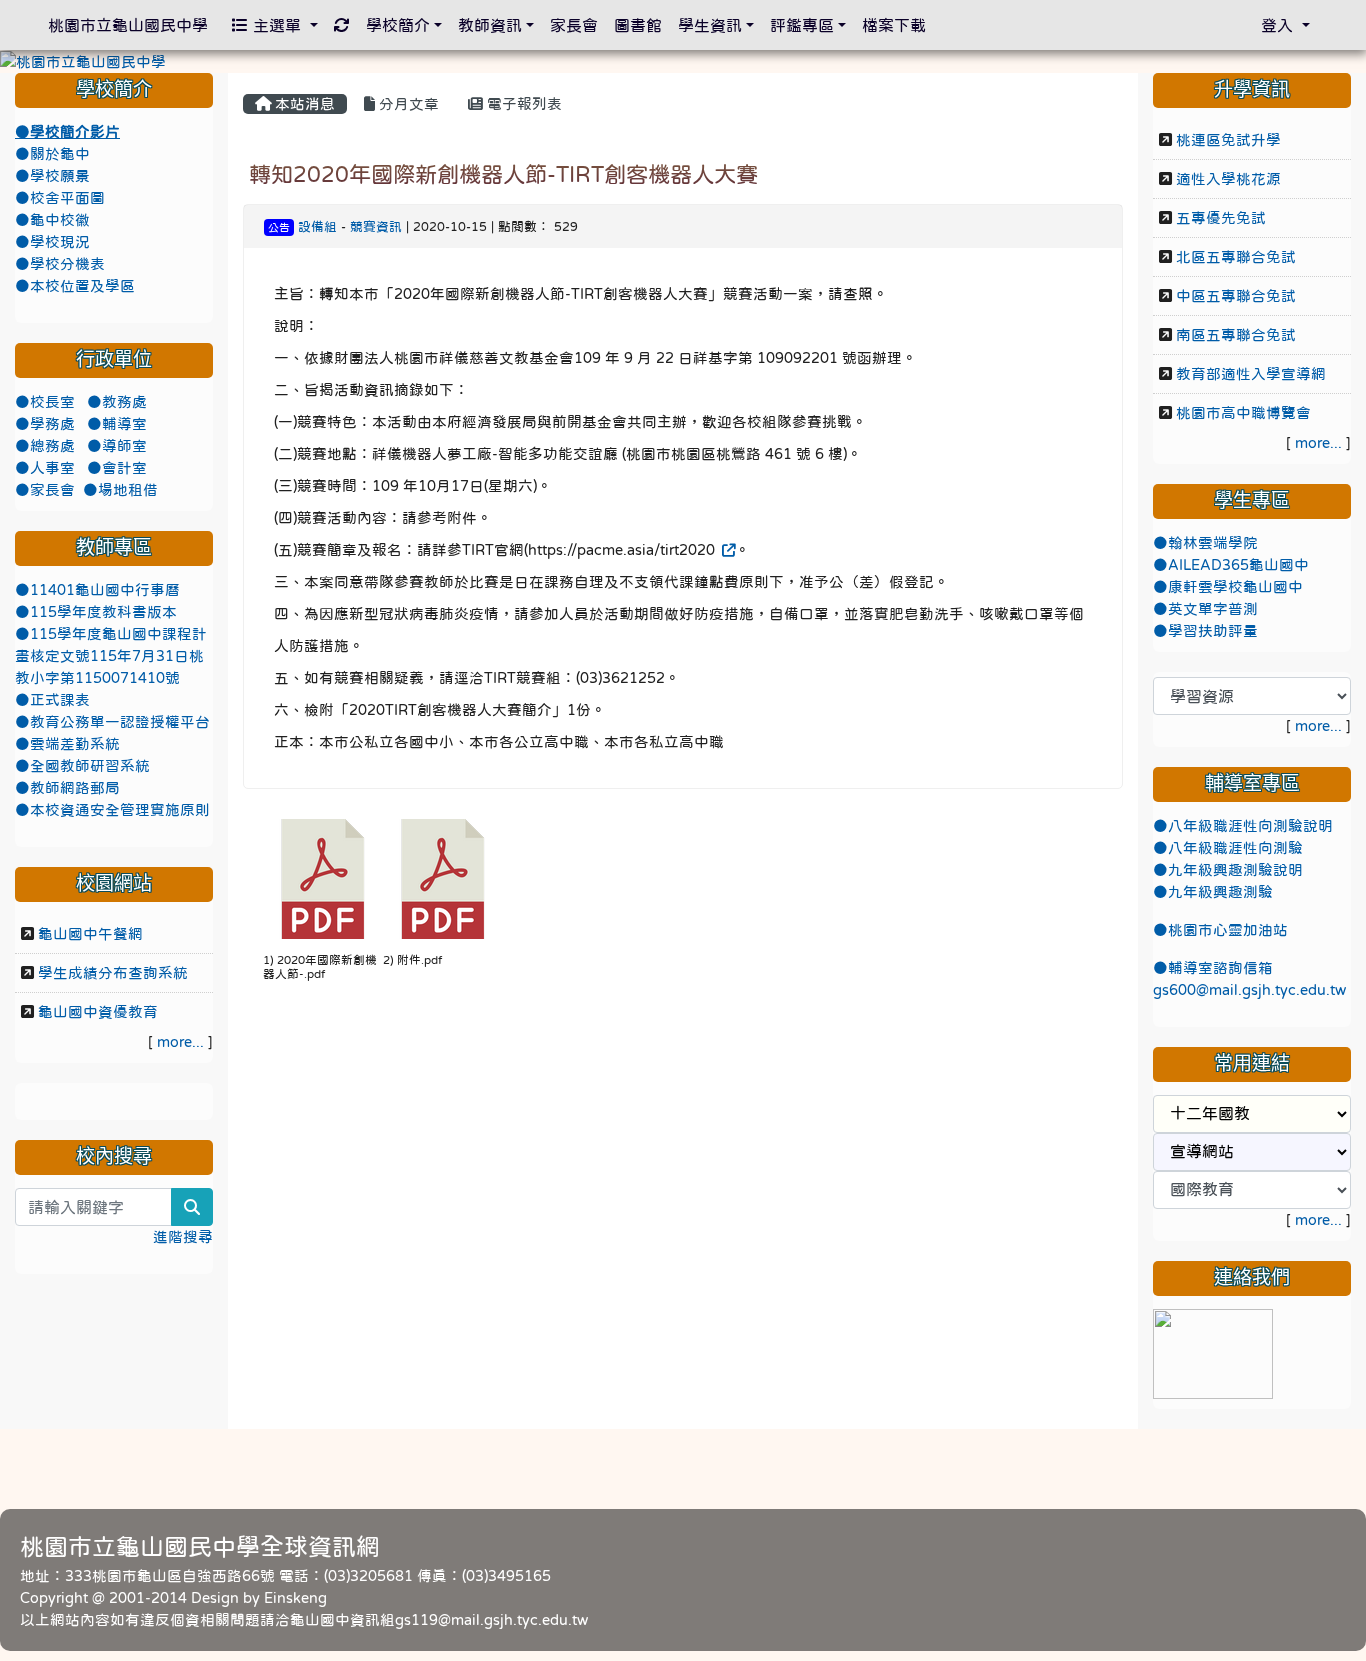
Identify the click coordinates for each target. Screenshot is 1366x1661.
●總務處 (47, 446)
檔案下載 (894, 25)
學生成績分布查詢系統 (113, 973)
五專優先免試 (1221, 218)
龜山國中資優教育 (98, 1012)
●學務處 (47, 424)
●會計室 (117, 468)
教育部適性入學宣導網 (1251, 374)
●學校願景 (52, 176)
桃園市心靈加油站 (1228, 930)
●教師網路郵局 (67, 788)
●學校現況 (52, 242)
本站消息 (303, 104)
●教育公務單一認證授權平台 (112, 722)
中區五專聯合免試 (1236, 296)
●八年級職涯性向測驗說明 (1243, 826)
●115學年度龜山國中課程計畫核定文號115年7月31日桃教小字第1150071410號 (111, 656)
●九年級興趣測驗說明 (1228, 870)
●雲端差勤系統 (67, 744)
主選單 (277, 25)
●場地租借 (120, 490)
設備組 (317, 226)
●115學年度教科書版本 (96, 612)
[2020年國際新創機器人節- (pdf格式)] (323, 879)
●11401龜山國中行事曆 (97, 590)
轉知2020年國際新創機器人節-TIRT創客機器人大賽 (503, 174)
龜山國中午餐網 (90, 934)
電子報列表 (522, 104)
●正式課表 (52, 700)
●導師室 (117, 446)
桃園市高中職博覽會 (1243, 413)
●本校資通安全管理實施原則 (112, 810)
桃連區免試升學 (1228, 140)
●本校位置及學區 (75, 286)
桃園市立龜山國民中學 (128, 25)
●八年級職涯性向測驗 (1228, 848)
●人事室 (47, 468)
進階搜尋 (183, 1237)
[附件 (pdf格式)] (443, 879)
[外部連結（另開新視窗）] (727, 550)
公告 (279, 227)
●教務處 (117, 402)
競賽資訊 (376, 226)
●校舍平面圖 (60, 198)
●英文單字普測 (1205, 609)
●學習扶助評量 (1205, 631)
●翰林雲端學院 (1205, 543)
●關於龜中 (52, 154)
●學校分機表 (60, 264)
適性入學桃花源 (1228, 179)
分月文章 (407, 104)
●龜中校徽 (52, 220)
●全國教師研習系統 (82, 766)
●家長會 (45, 490)
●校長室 (47, 402)
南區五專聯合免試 (1236, 335)
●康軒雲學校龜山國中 (1228, 587)
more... (180, 1042)
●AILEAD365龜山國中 (1231, 565)
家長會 (574, 25)
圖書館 (638, 25)
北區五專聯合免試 (1236, 257)
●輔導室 (117, 424)
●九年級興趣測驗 (1213, 892)
